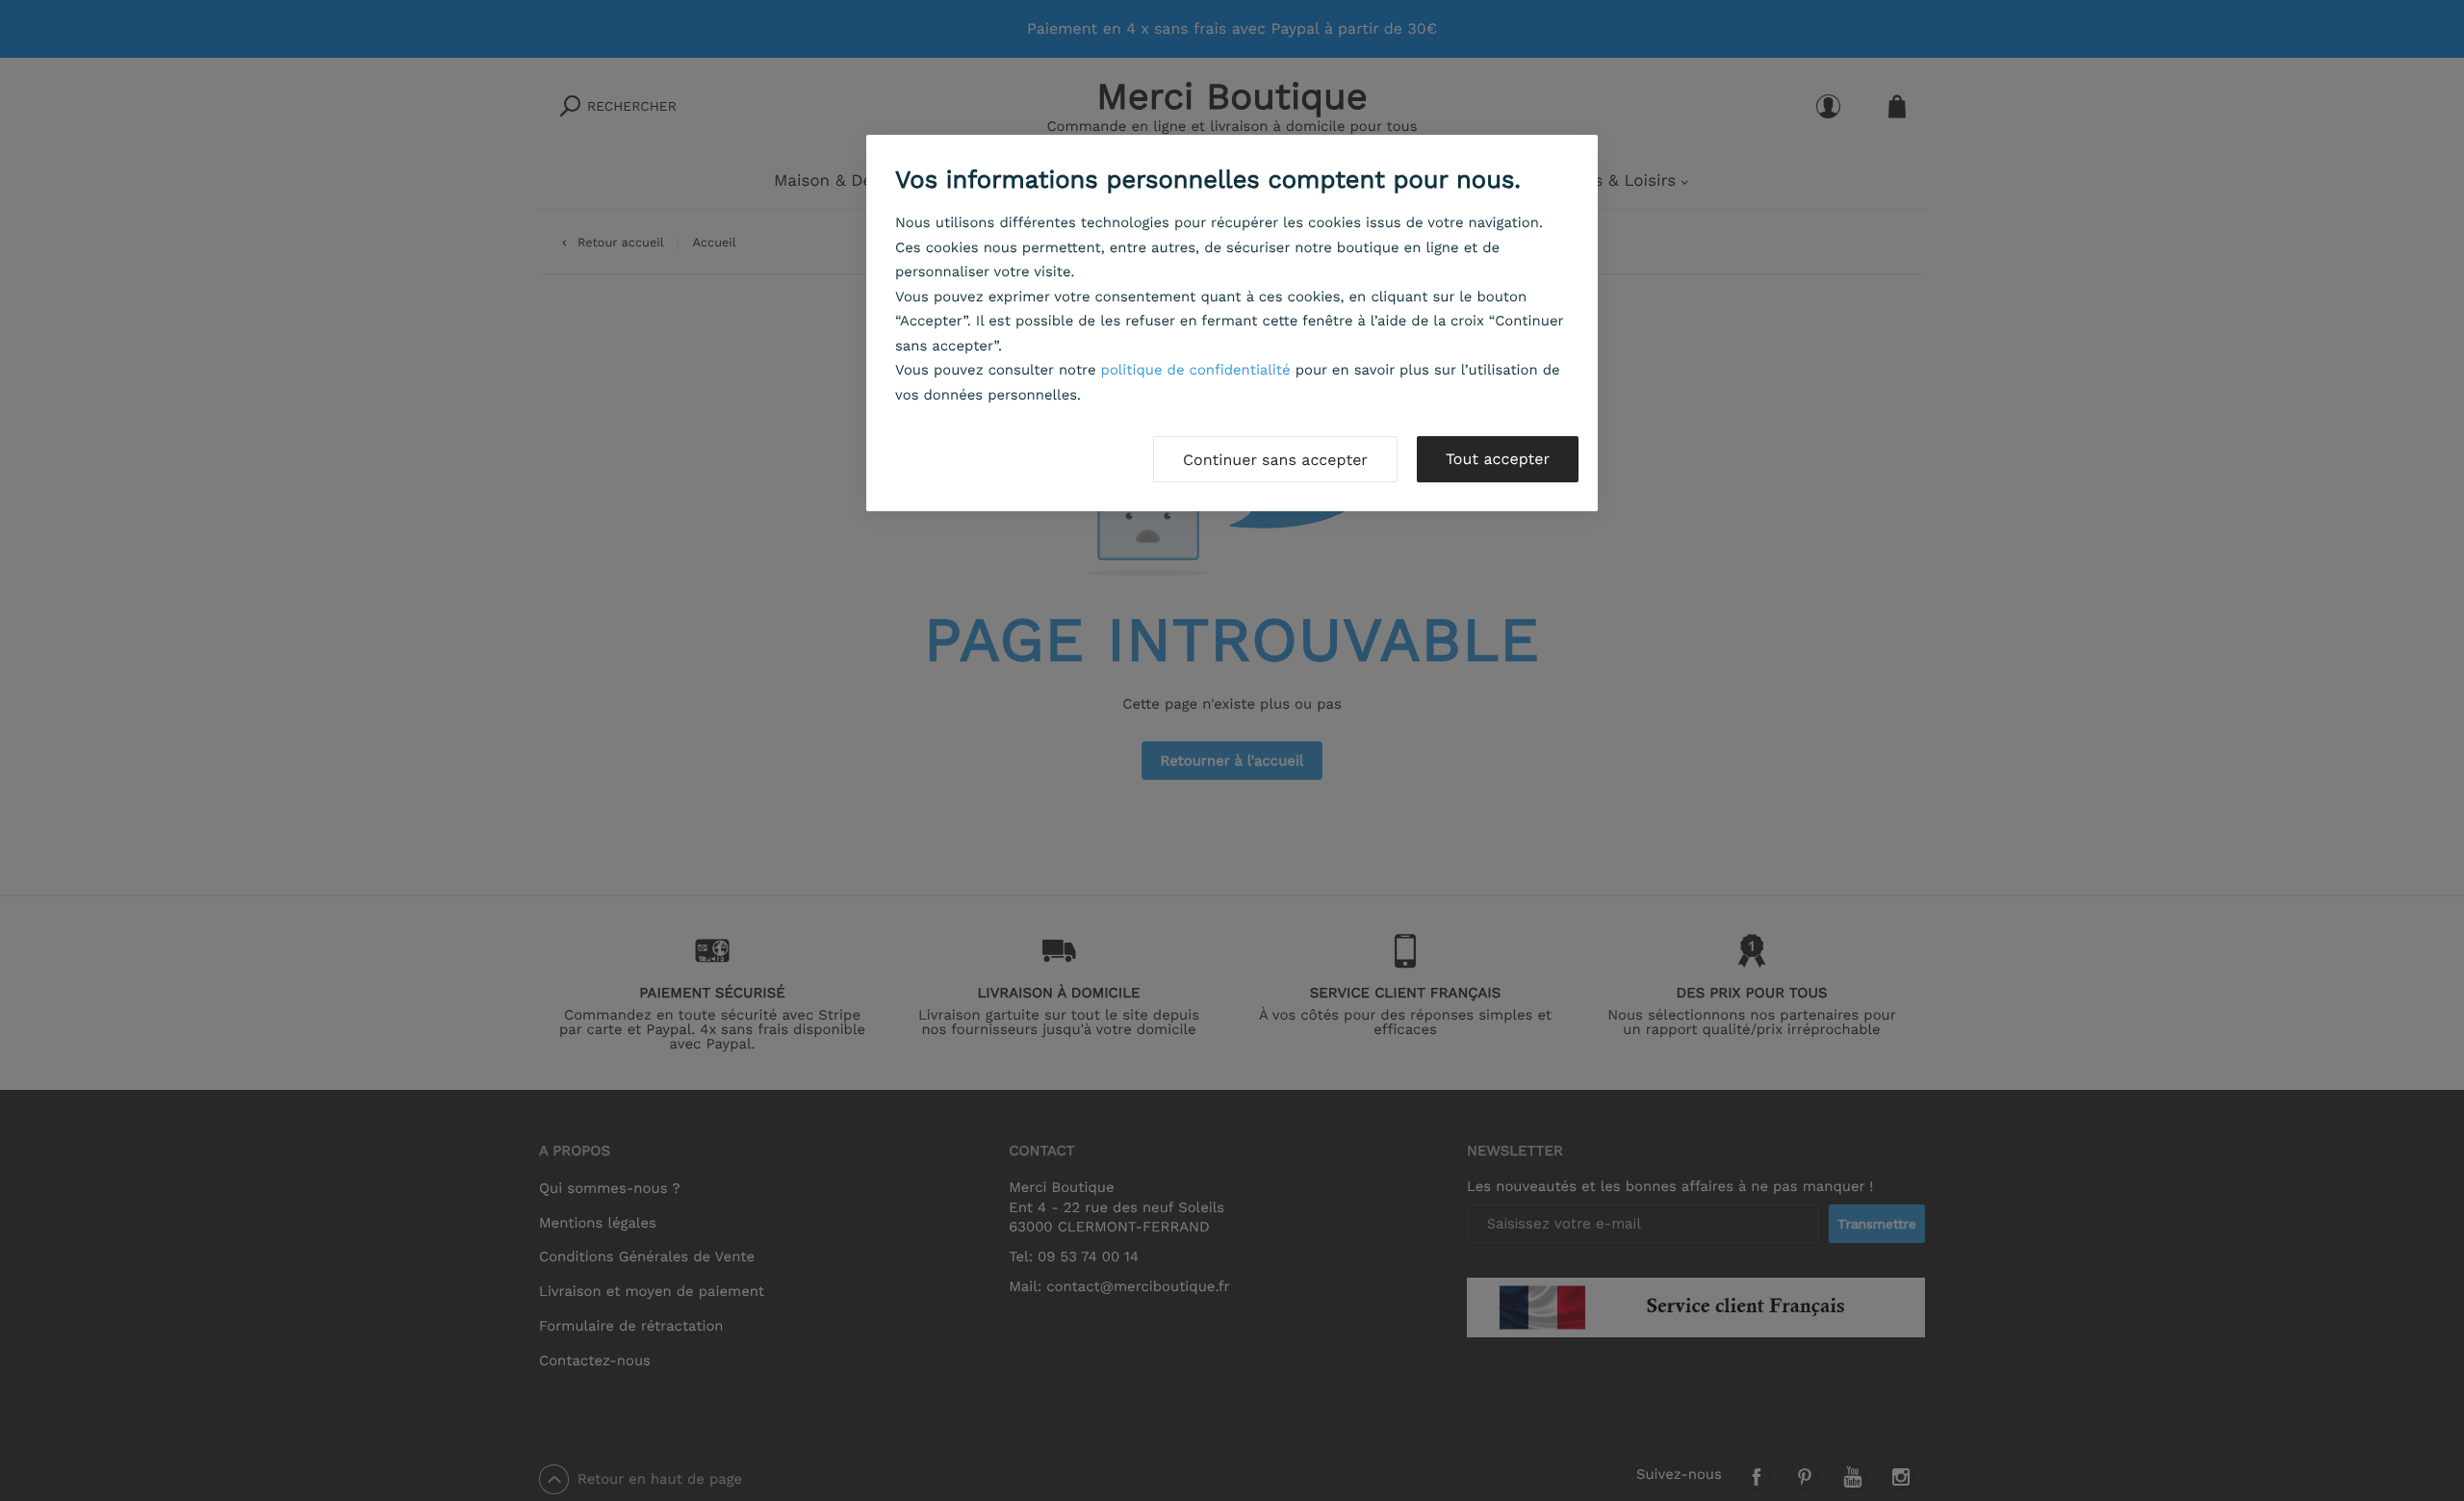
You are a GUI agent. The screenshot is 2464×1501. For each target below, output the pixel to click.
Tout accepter (1498, 459)
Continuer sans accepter (1275, 460)
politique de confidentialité (1196, 370)
